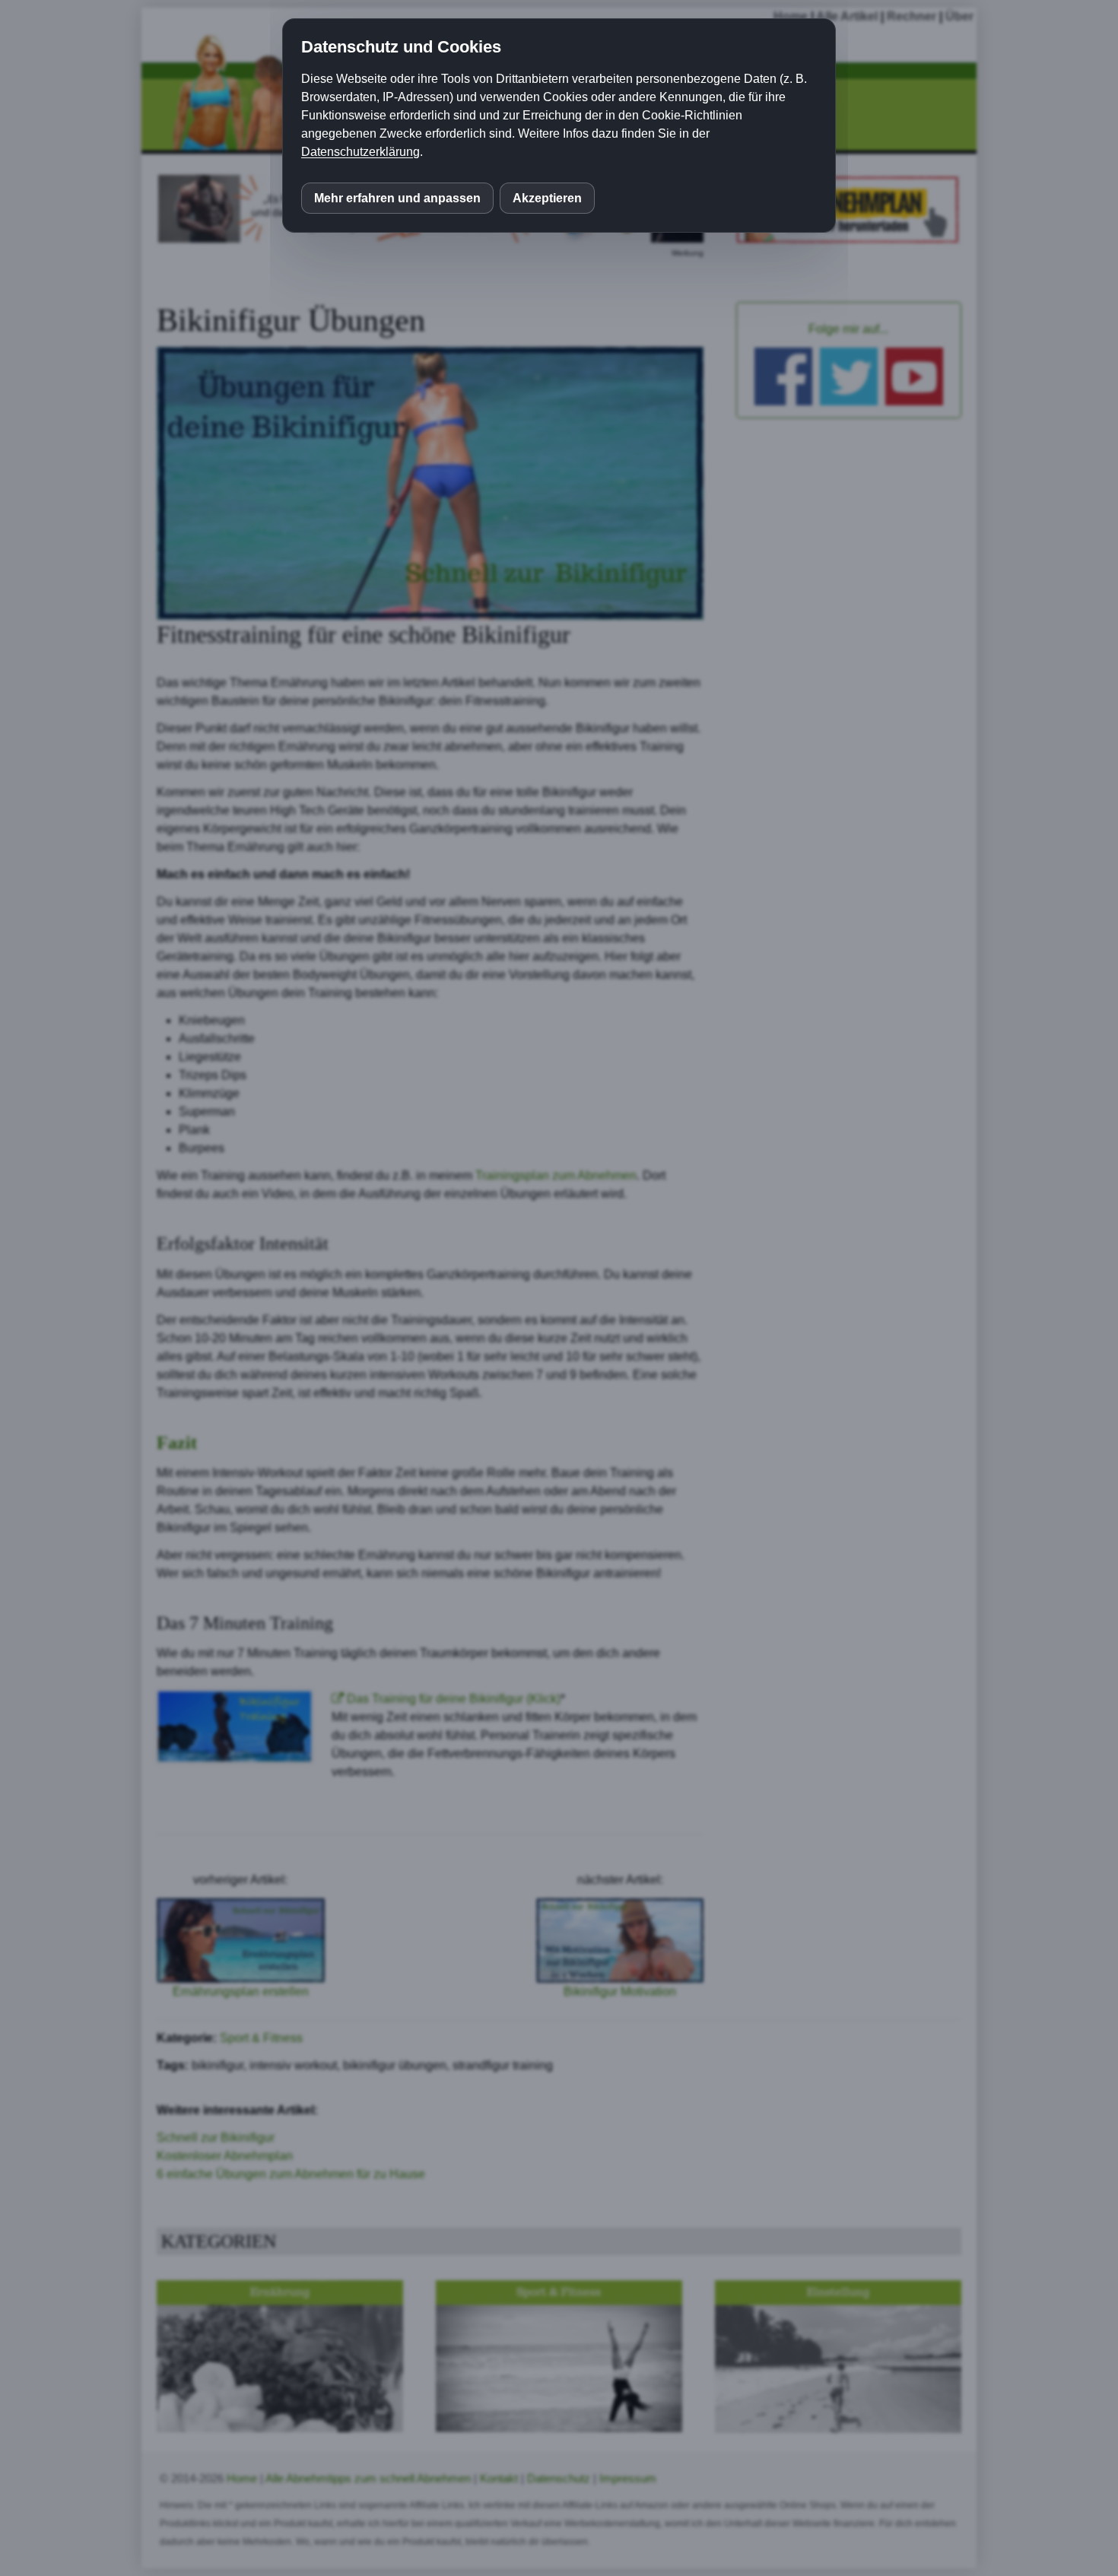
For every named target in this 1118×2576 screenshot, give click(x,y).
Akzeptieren (547, 198)
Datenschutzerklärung (360, 152)
